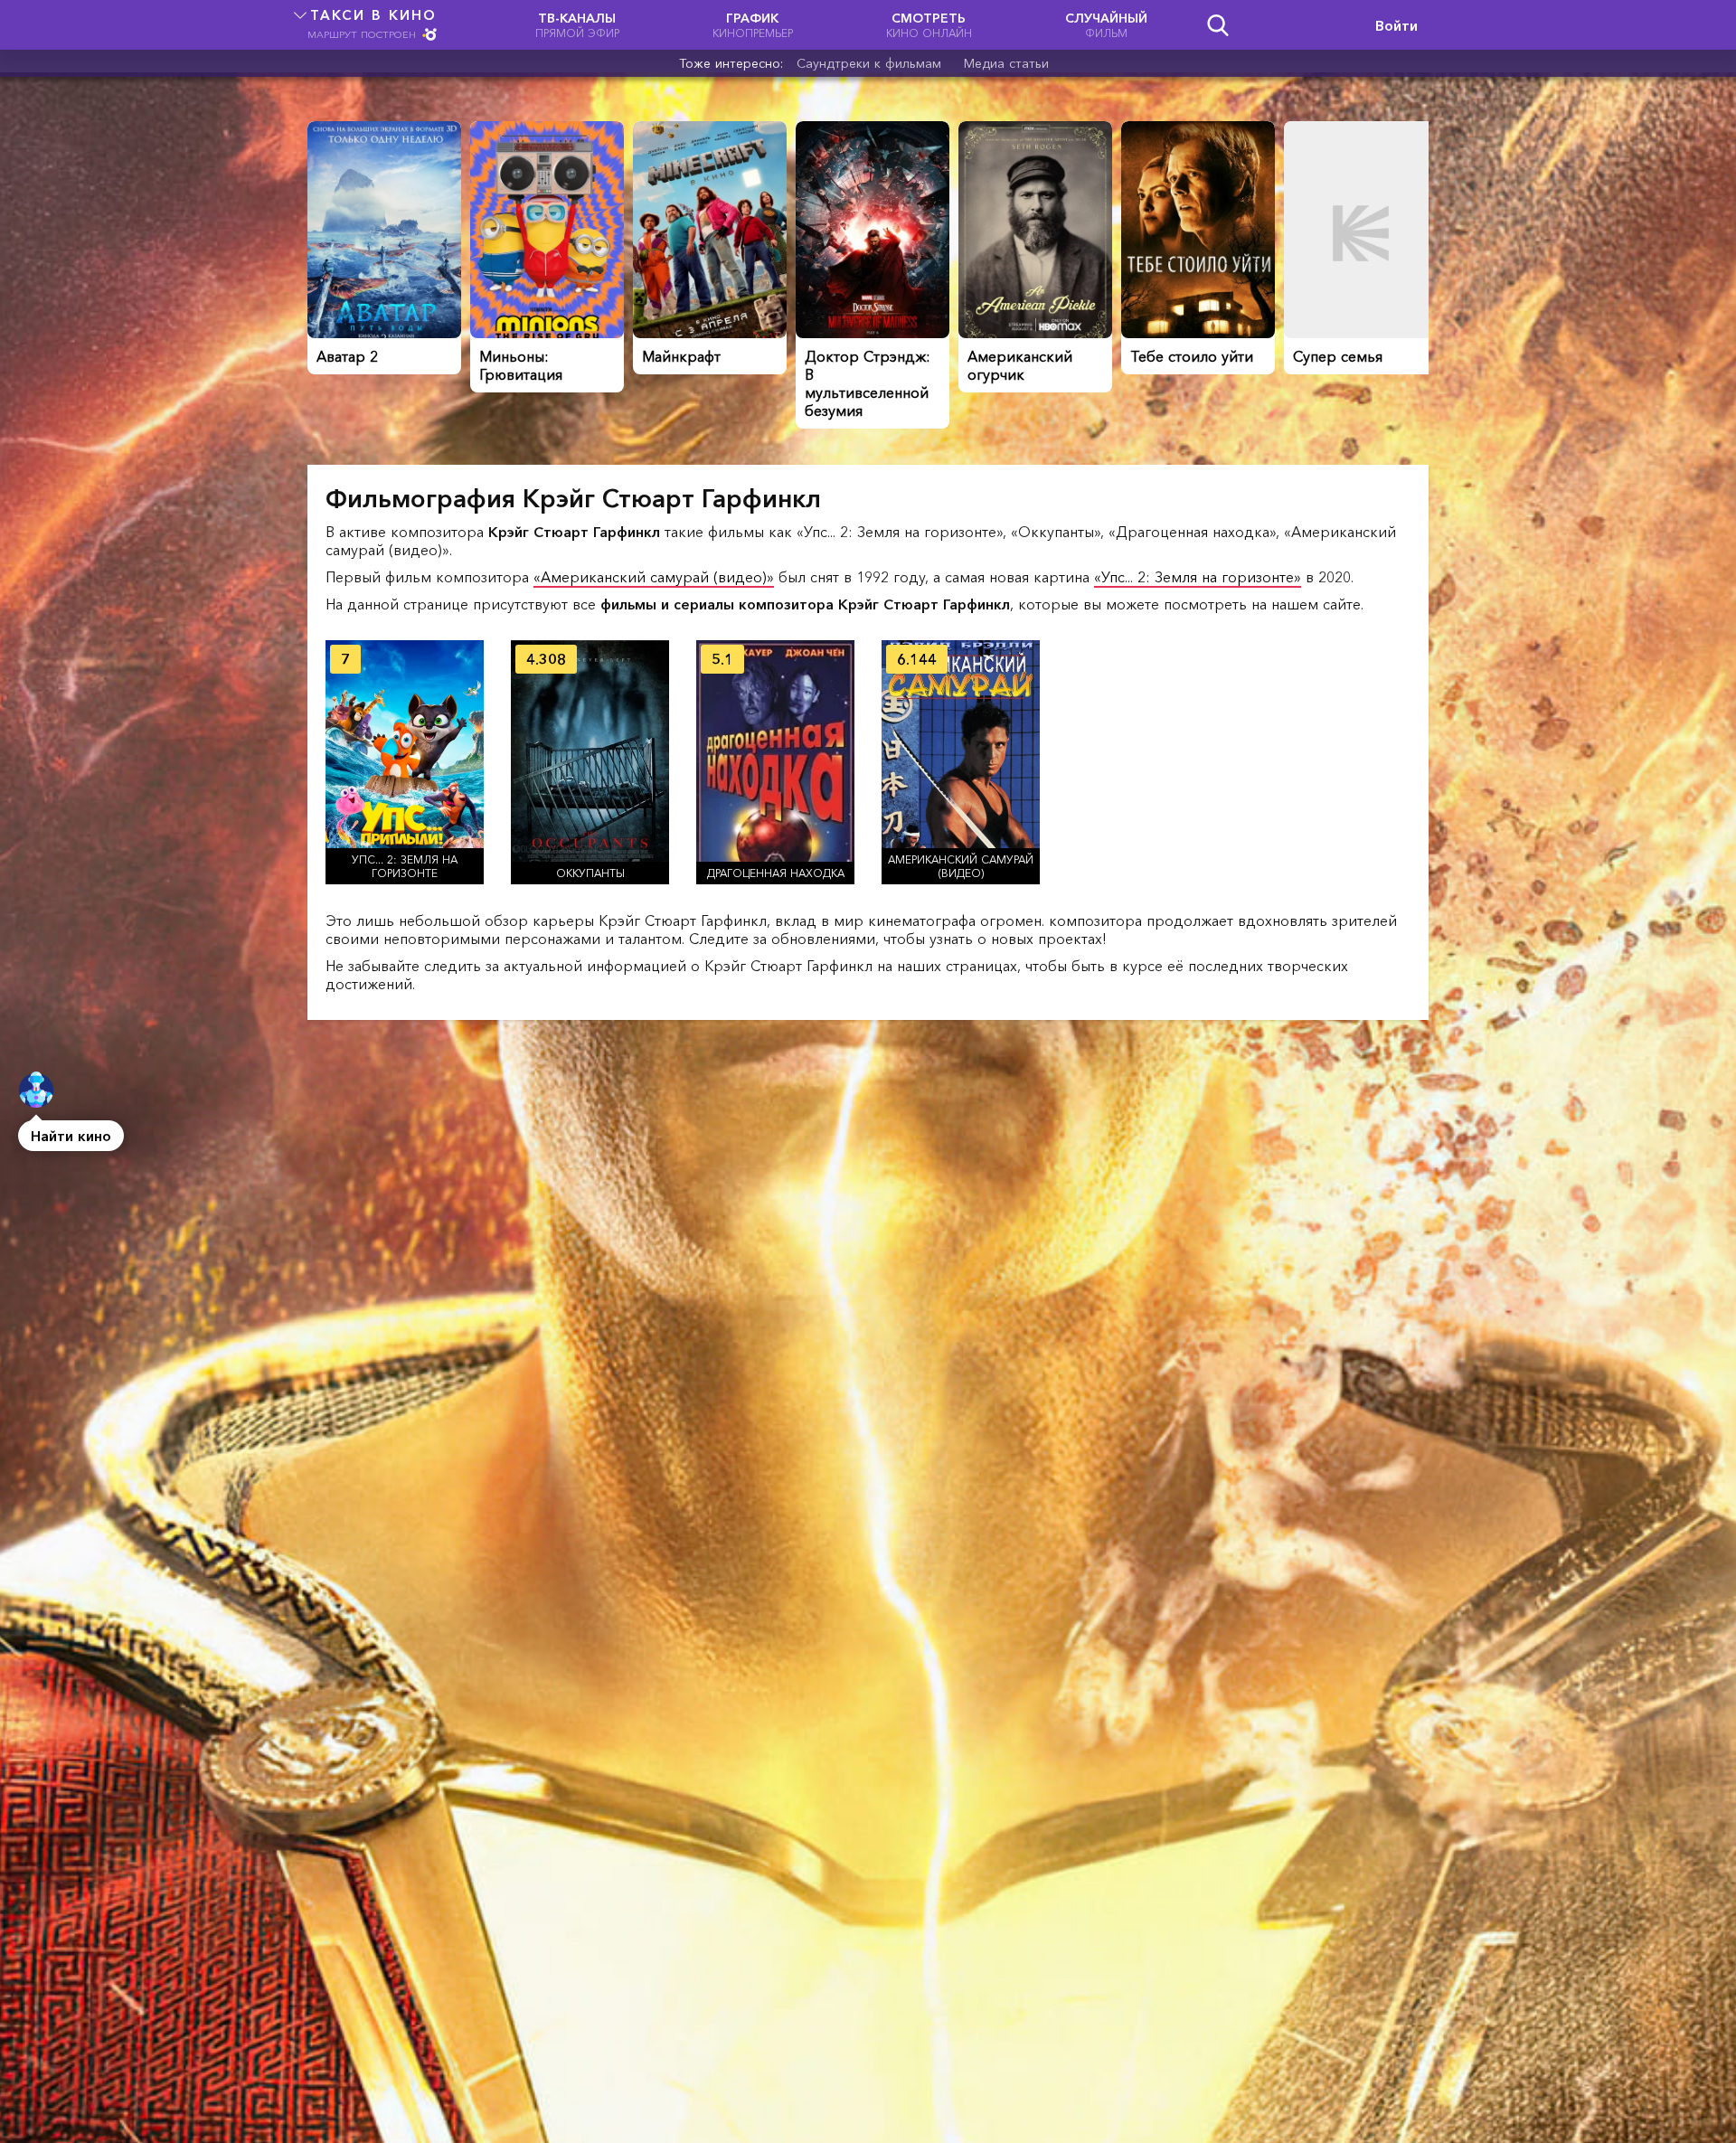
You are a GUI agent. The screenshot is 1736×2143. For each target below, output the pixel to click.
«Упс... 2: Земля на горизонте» (1198, 577)
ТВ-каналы (577, 25)
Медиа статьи (1006, 63)
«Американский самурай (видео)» (654, 577)
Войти (1396, 25)
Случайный (1106, 25)
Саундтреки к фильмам (869, 63)
